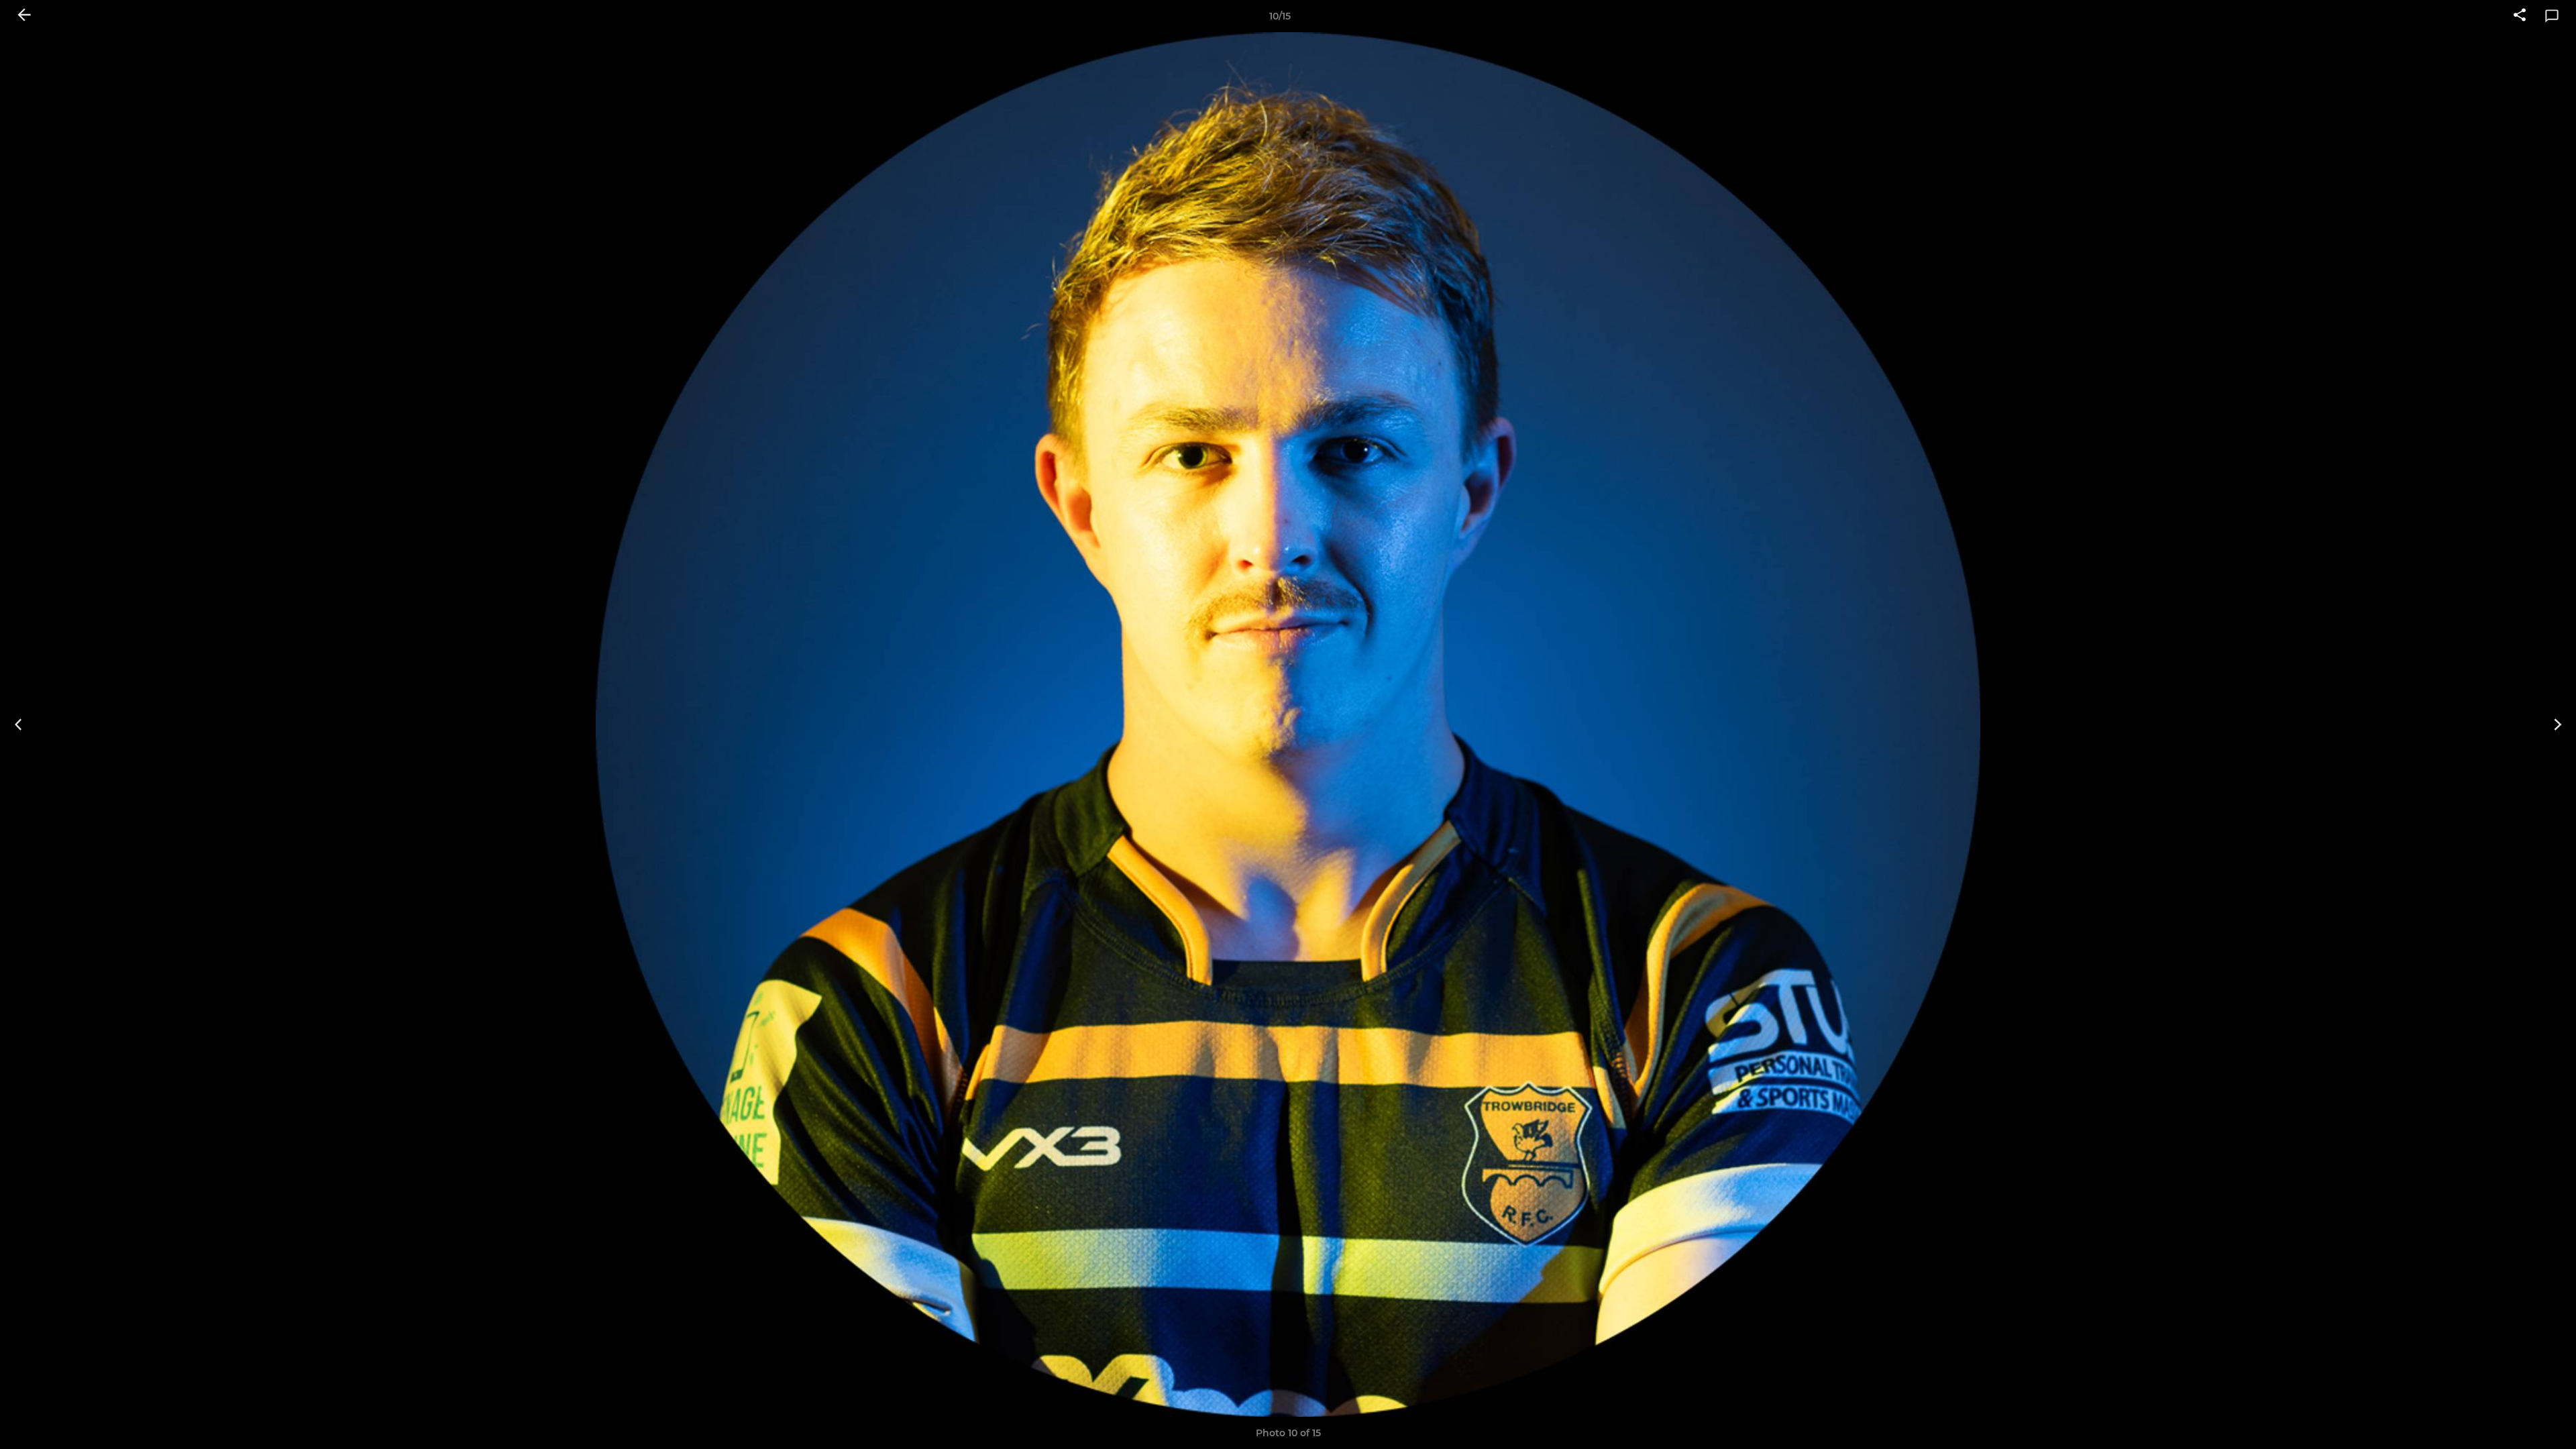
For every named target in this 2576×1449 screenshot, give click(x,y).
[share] (2520, 16)
